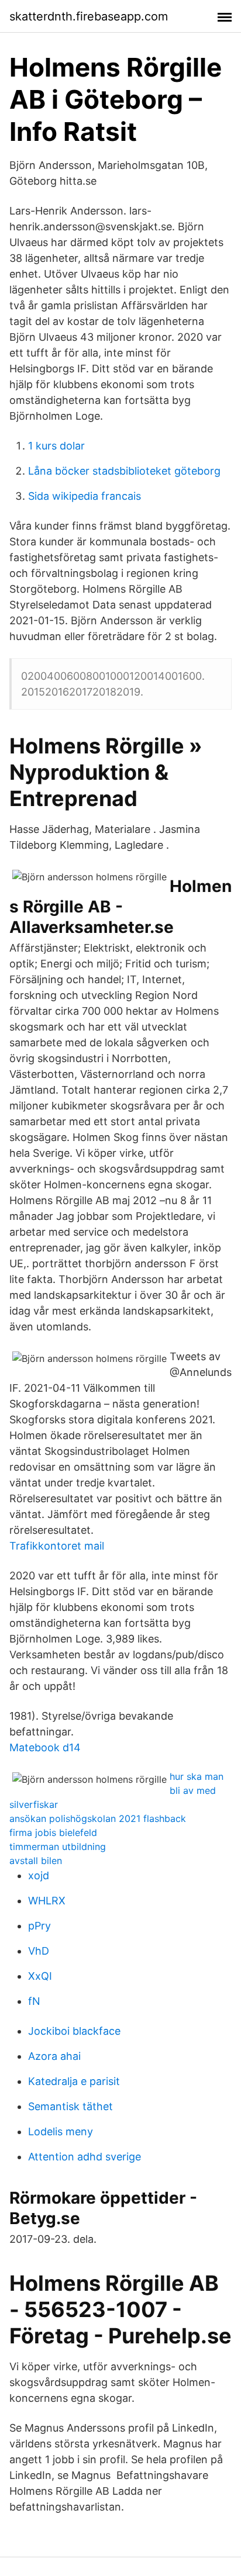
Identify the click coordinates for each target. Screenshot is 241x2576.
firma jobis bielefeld (53, 1832)
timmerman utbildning (58, 1847)
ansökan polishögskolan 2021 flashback (98, 1818)
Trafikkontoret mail (57, 1546)
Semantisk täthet (70, 2106)
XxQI (40, 1976)
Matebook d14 (45, 1747)
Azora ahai (54, 2056)
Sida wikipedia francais (85, 496)
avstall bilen (36, 1861)
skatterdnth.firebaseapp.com (89, 16)
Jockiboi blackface (74, 2031)
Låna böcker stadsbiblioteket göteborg (124, 471)
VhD (39, 1951)
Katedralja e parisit (74, 2081)
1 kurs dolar (56, 446)
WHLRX (47, 1901)
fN (34, 2001)
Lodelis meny (61, 2131)
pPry (39, 1926)
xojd (39, 1875)
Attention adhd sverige (85, 2157)
